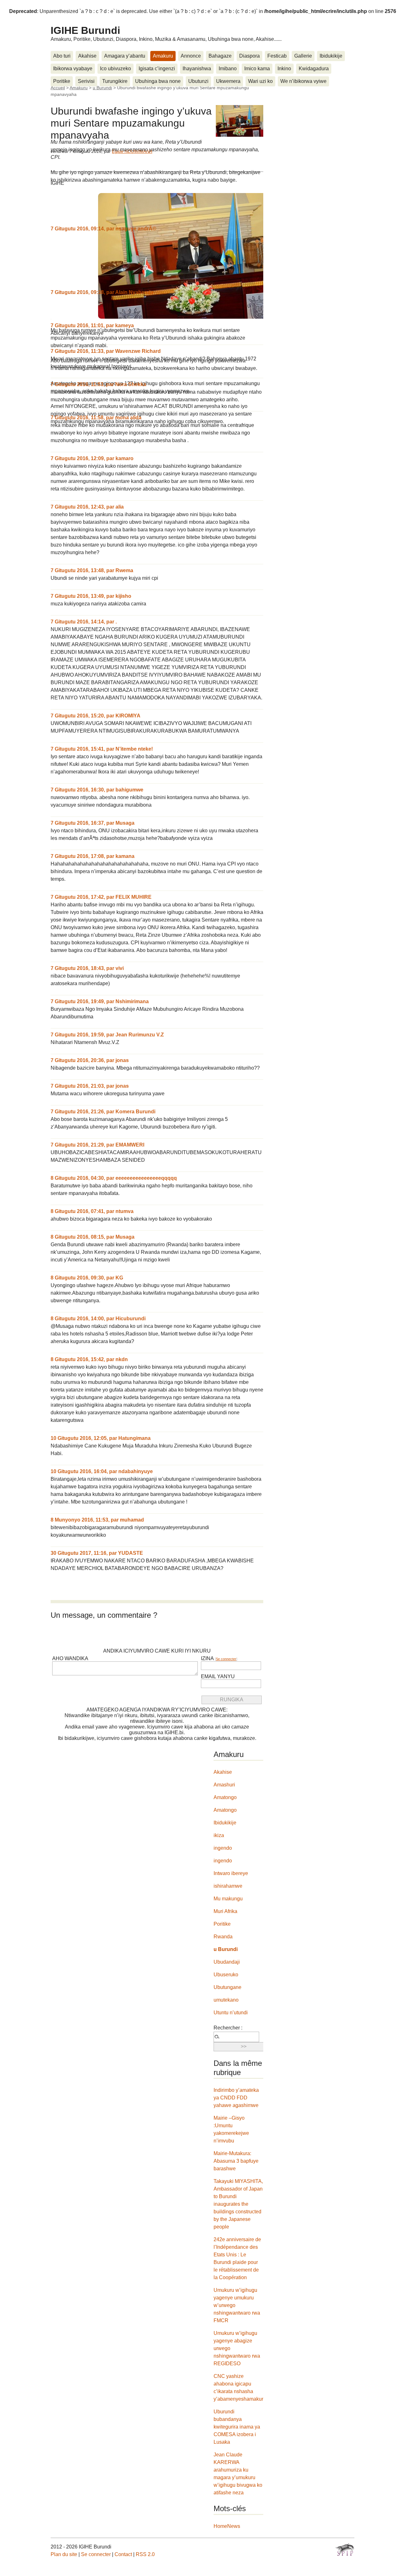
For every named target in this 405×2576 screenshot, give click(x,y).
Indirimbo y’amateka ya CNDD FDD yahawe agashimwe (236, 2098)
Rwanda (223, 1937)
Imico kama (257, 69)
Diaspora (249, 56)
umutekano (226, 2000)
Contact (123, 2554)
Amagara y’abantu (125, 56)
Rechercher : (228, 2028)
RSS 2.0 (145, 2554)
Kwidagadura (314, 69)
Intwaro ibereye (231, 1873)
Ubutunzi (198, 81)
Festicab (277, 56)
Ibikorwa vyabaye (73, 69)
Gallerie (303, 56)
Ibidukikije (331, 56)
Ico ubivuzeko (115, 69)
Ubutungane (227, 1987)
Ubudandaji (227, 1962)
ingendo (223, 1848)
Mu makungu (228, 1899)
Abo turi (62, 56)
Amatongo (225, 1797)
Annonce (191, 56)
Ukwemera (228, 81)
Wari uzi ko (260, 81)
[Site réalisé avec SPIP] (345, 2549)
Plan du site (64, 2554)
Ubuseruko (226, 1975)
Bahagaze (220, 56)
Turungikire (115, 81)
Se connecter (226, 1659)
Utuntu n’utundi (231, 2013)
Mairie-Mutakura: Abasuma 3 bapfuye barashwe (236, 2161)
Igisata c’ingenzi (157, 69)
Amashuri (224, 1785)
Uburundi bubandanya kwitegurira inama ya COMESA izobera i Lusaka (237, 2427)
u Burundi (226, 1949)
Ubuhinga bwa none (158, 81)
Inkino (284, 69)
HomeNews (227, 2526)
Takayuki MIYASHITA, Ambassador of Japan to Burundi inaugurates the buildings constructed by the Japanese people (238, 2204)
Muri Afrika (225, 1911)
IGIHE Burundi (85, 30)
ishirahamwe (228, 1886)
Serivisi (86, 81)
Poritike (62, 81)
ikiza (219, 1835)
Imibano (228, 69)
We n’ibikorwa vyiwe (303, 81)
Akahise (87, 56)
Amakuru (163, 56)
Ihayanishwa (197, 69)
